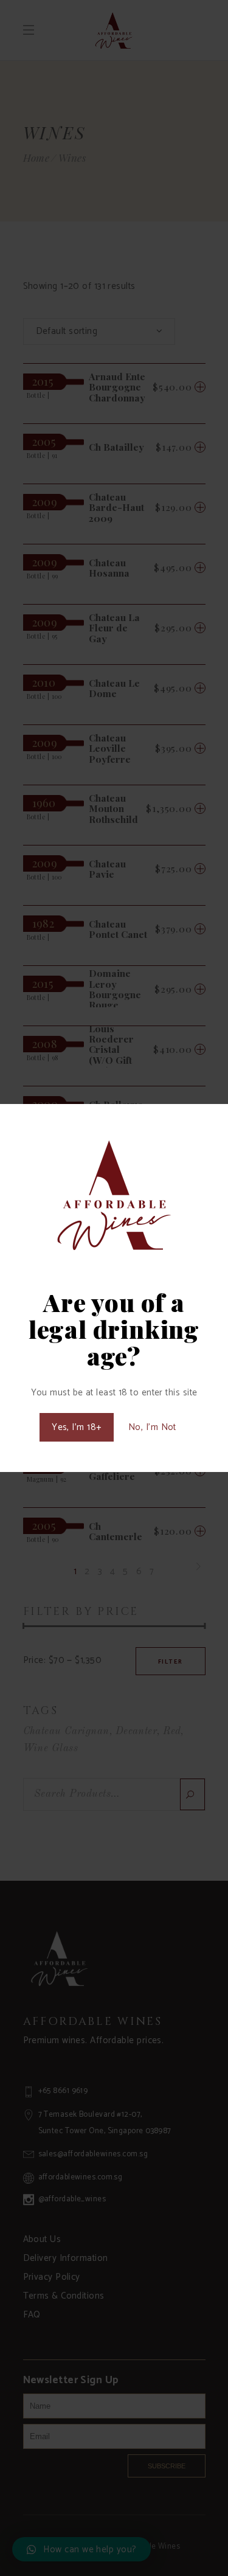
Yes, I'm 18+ (76, 1427)
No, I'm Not (152, 1427)
